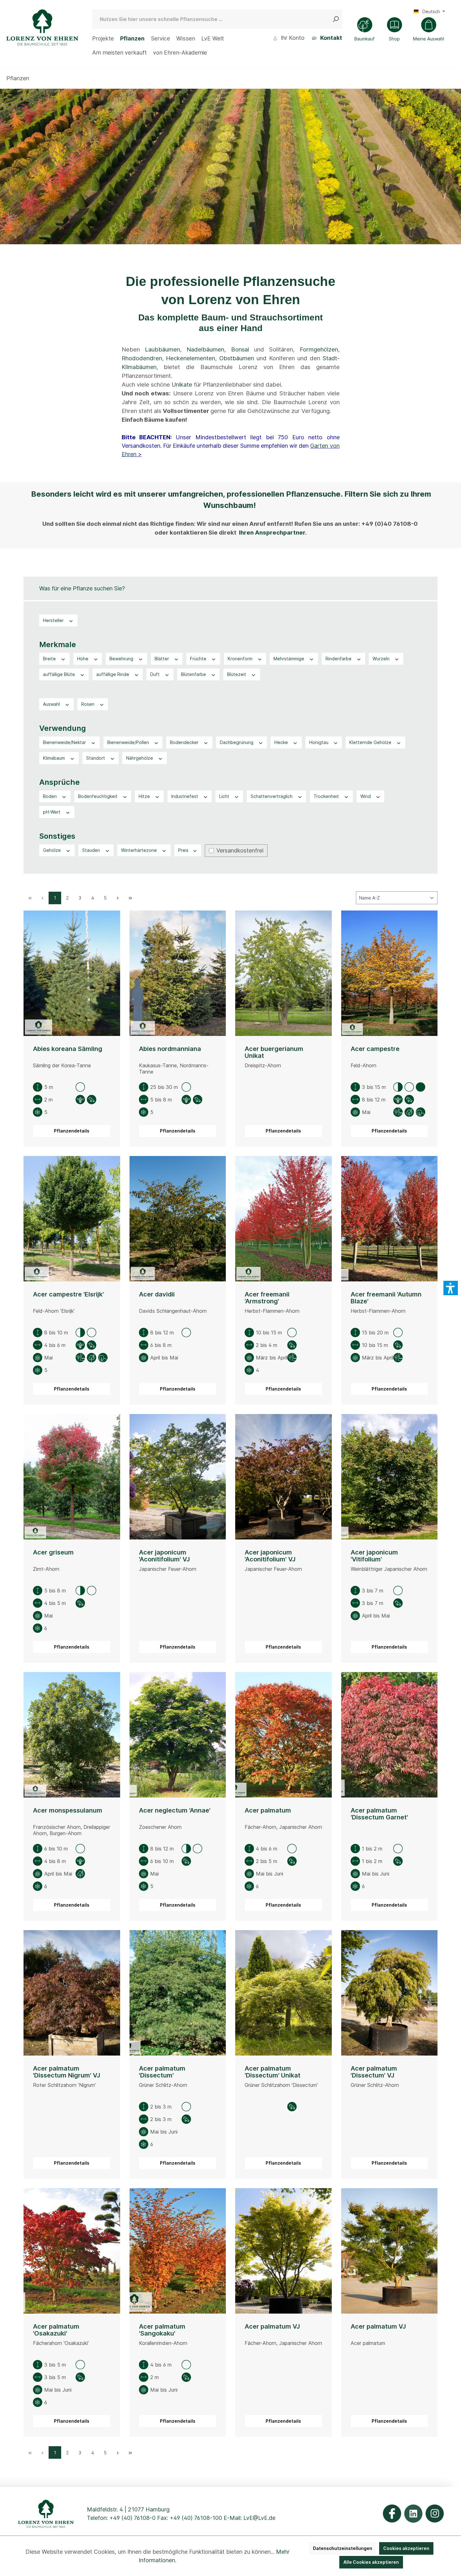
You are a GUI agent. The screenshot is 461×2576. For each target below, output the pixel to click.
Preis (184, 850)
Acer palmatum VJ (272, 2327)
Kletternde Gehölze (371, 742)
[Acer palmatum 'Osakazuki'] (72, 2251)
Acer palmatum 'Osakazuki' (56, 2330)
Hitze (145, 796)
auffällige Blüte (60, 674)
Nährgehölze (140, 758)
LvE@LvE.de (259, 2518)
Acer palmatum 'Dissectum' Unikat (273, 2072)
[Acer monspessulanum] (72, 1735)
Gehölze (53, 850)
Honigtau (319, 742)
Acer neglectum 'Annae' (175, 1811)
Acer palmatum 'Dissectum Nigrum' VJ (66, 2072)
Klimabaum (55, 758)
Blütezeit (237, 674)
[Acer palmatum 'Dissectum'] (178, 1993)
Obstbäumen (237, 358)
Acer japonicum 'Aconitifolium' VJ (164, 1556)
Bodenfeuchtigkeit (98, 796)
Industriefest (185, 796)
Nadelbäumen (205, 349)
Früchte (199, 659)
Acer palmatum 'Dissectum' (162, 2072)
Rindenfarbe (339, 659)
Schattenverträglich (272, 796)
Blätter (162, 659)
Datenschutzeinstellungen (343, 2548)
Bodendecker (185, 742)
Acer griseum (53, 1552)
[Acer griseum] (72, 1477)
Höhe (83, 659)
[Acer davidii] (178, 1219)
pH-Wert (52, 812)
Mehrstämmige (289, 659)
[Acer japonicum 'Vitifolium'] (389, 1477)
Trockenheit (327, 796)
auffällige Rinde (113, 674)
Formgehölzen (319, 349)
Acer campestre (375, 1049)
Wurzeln (382, 659)
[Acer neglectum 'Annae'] (178, 1735)
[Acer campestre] (389, 973)
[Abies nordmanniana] (178, 973)
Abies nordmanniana (170, 1049)
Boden (50, 796)
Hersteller (54, 620)
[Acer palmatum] (283, 1735)
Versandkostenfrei (240, 850)
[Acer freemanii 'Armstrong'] (283, 1219)
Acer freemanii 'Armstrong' (267, 1298)
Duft (156, 674)
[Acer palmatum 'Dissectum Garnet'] (389, 1735)
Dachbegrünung (237, 742)
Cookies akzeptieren (406, 2548)
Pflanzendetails (72, 1131)
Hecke (282, 742)
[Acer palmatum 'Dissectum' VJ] (389, 1993)
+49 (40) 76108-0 (132, 2518)
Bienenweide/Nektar (65, 742)
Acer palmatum (268, 1811)
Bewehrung (122, 659)
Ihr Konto (292, 38)
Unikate (182, 385)
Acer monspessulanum (68, 1811)
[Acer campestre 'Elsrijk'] (72, 1219)
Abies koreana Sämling (68, 1049)
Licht (225, 796)
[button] (451, 1288)
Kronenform (241, 659)
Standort (96, 758)
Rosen (88, 704)
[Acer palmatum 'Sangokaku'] (178, 2251)
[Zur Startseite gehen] (42, 27)
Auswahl (52, 704)
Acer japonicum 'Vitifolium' (374, 1556)
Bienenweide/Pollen (129, 742)
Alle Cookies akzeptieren (371, 2562)
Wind (366, 796)
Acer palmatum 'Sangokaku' (162, 2330)
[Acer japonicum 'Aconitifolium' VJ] (178, 1477)
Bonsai (240, 349)
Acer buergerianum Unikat (274, 1052)
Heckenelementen (191, 358)
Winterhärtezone (140, 850)
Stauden (92, 850)
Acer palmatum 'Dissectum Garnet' (379, 1814)
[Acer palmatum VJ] (283, 2251)
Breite (50, 659)
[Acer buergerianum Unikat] (283, 973)
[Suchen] (337, 19)
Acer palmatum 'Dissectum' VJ (374, 2072)
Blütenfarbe (194, 674)
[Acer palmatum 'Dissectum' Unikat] (283, 1993)
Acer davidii (157, 1294)
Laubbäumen (162, 349)
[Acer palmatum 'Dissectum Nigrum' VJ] (72, 1993)
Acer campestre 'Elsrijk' (68, 1294)
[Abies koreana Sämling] (72, 973)
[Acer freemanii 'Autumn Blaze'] (389, 1219)
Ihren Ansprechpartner (272, 533)
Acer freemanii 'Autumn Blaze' (386, 1298)
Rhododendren (142, 358)
